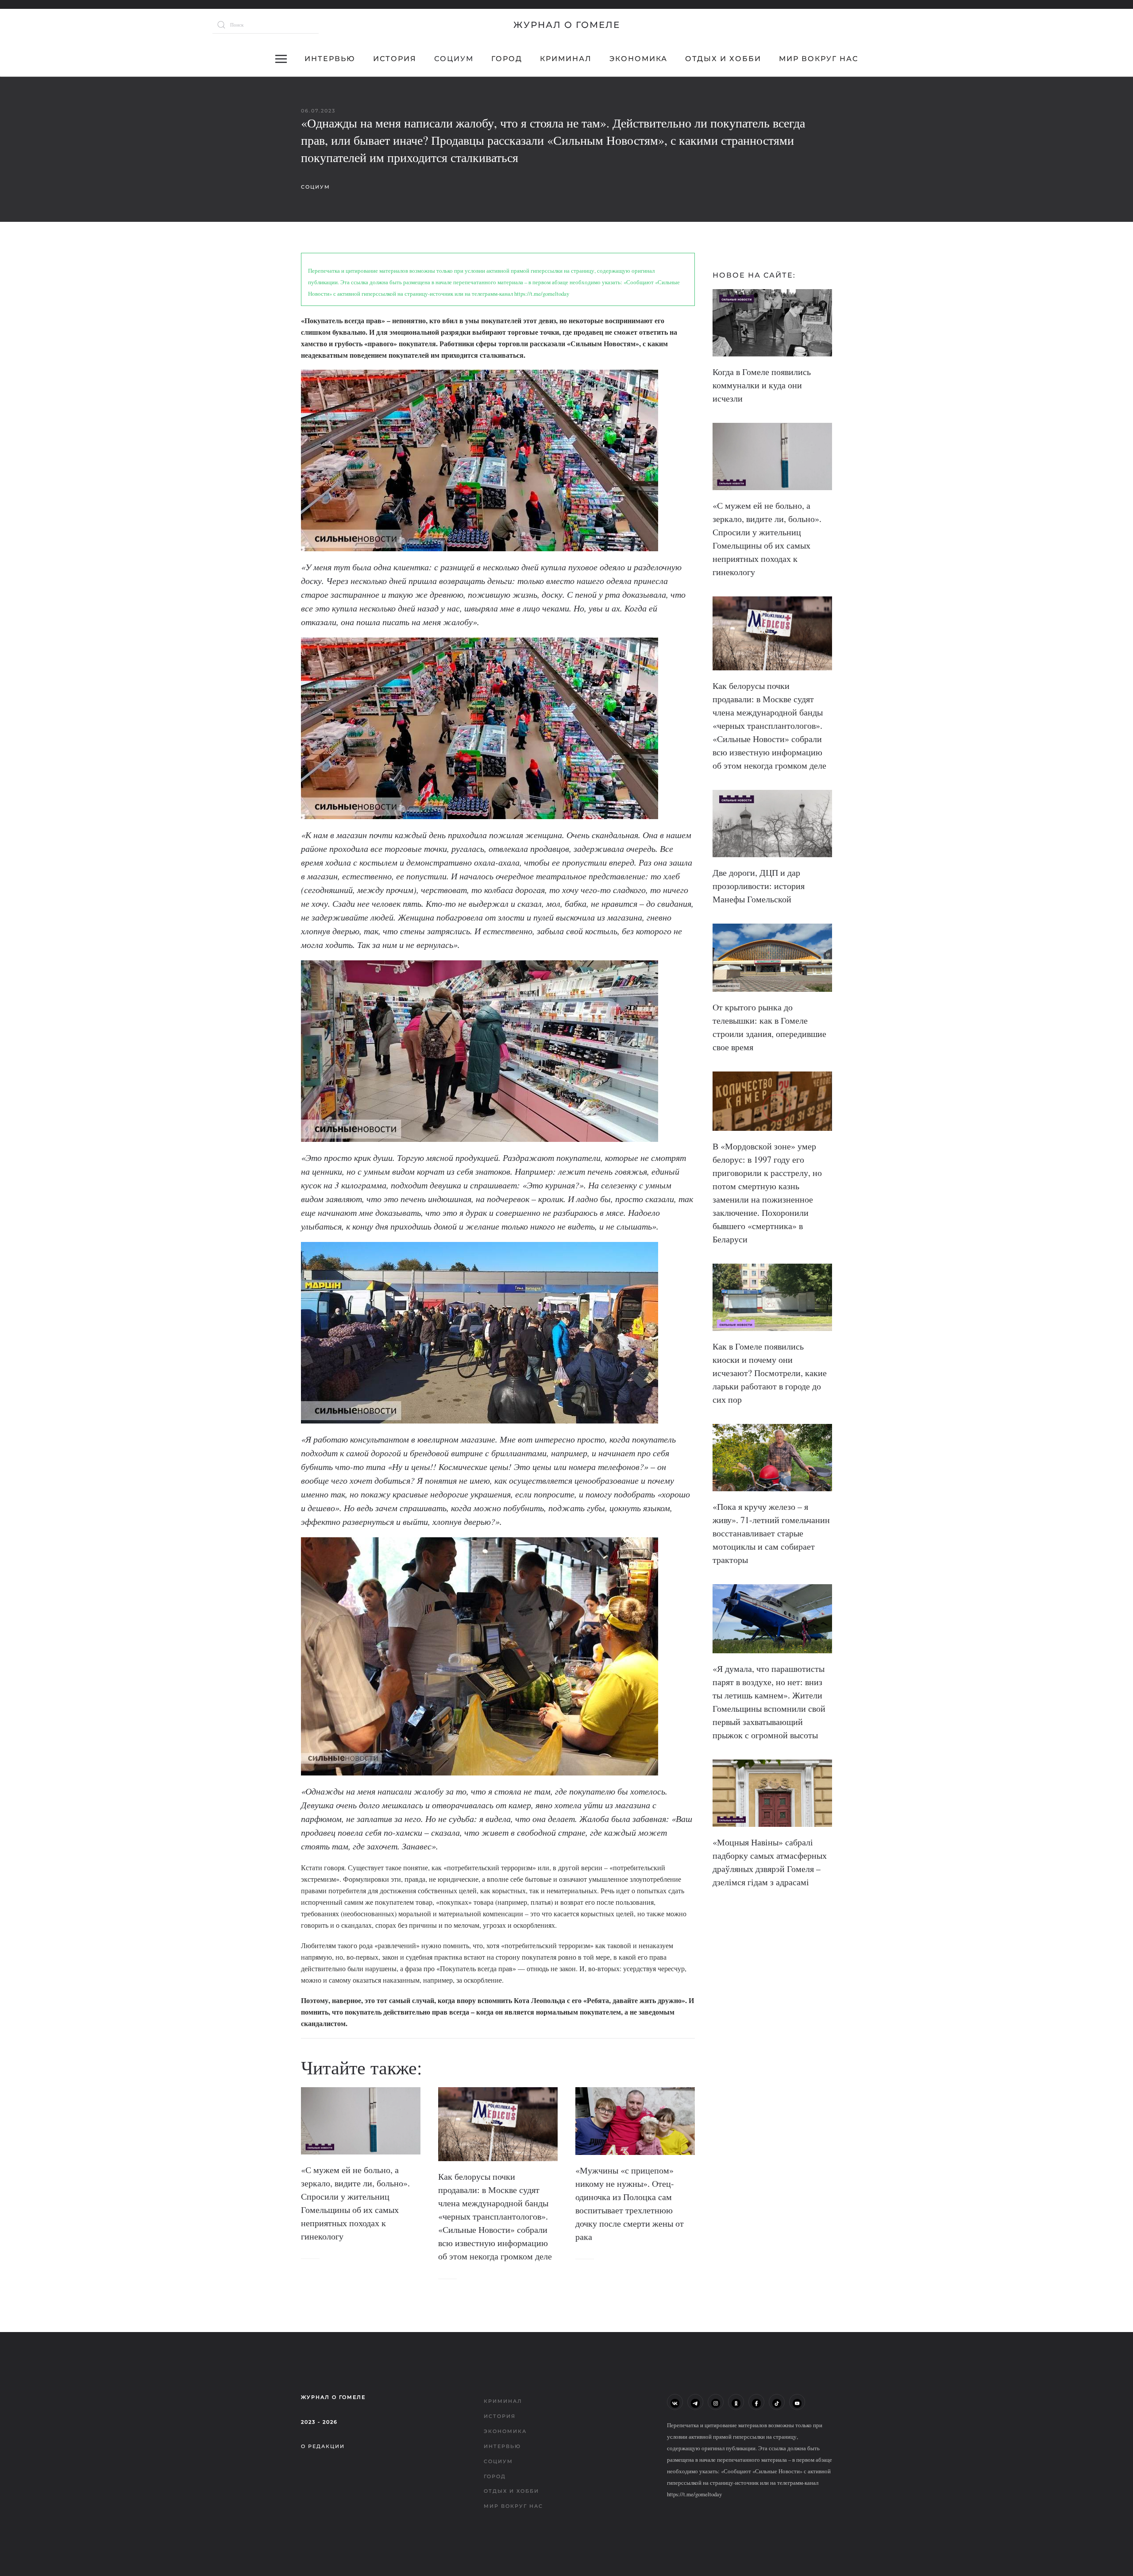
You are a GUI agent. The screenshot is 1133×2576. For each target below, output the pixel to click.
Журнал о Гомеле (567, 25)
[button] (281, 59)
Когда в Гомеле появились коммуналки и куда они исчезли (762, 385)
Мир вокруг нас (819, 59)
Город (507, 59)
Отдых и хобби (723, 59)
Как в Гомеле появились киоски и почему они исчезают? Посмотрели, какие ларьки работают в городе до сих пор (770, 1373)
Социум (454, 59)
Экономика (638, 59)
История (395, 59)
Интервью (330, 59)
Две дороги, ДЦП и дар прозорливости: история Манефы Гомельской (759, 886)
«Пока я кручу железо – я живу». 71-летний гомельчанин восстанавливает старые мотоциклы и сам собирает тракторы (771, 1533)
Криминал (566, 59)
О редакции (323, 2446)
